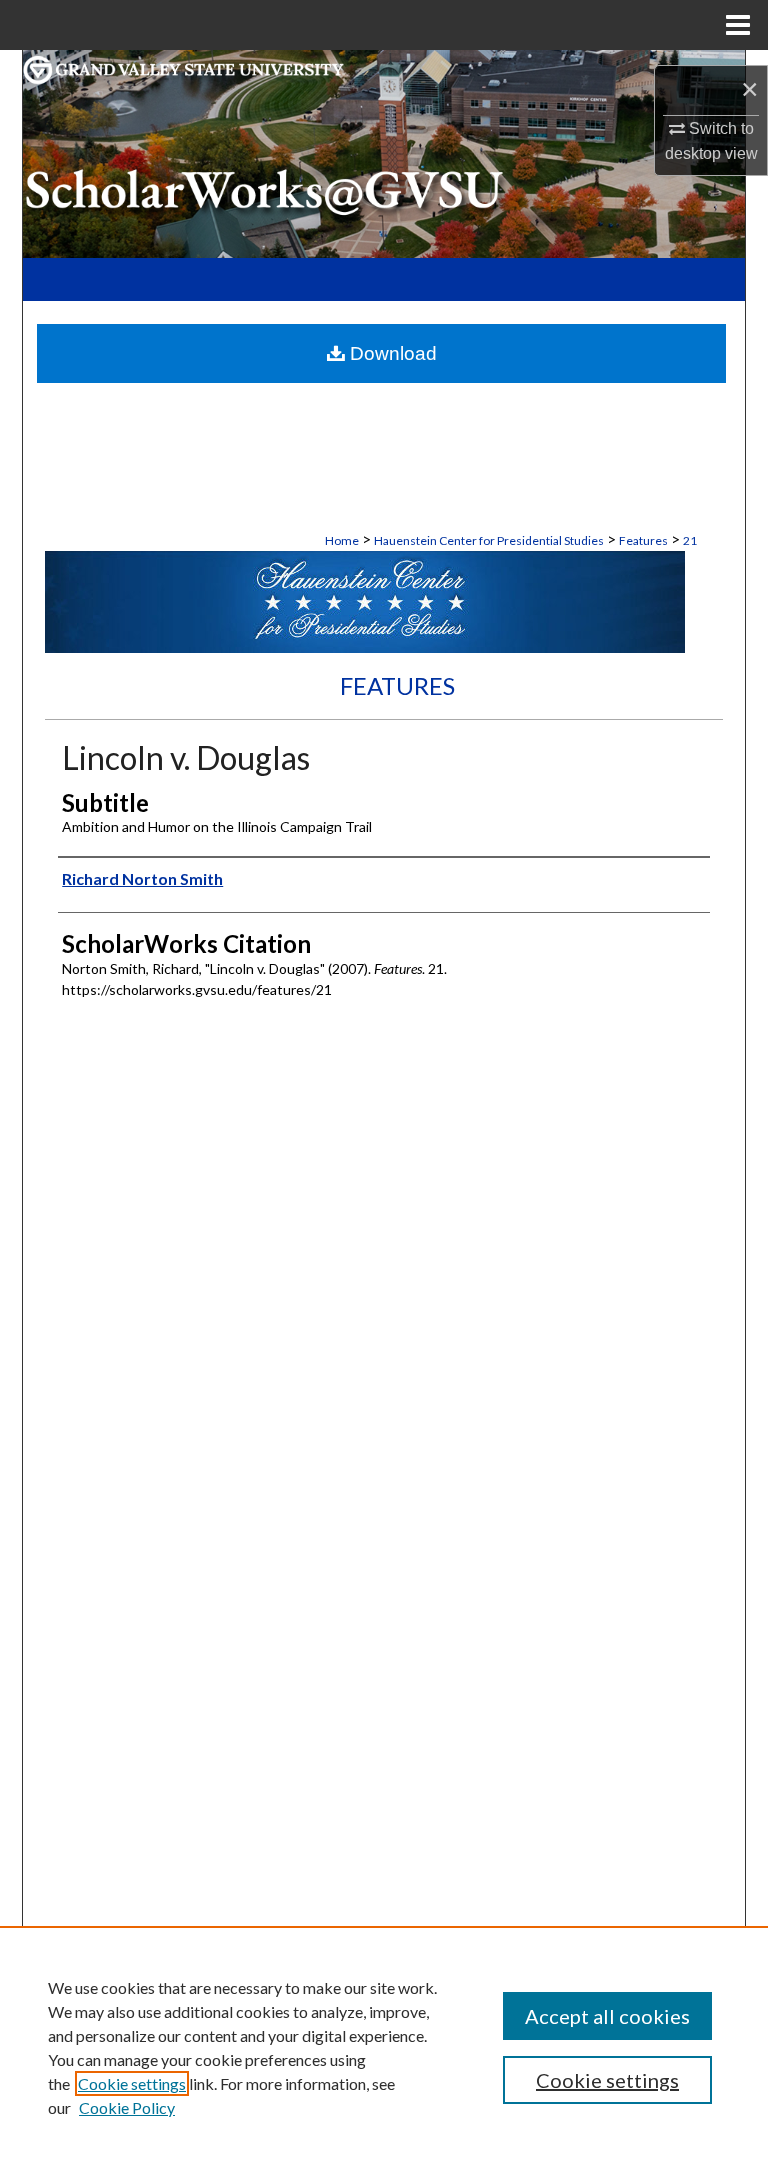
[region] (384, 2047)
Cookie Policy (127, 2107)
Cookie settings (132, 2083)
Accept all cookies (607, 2016)
